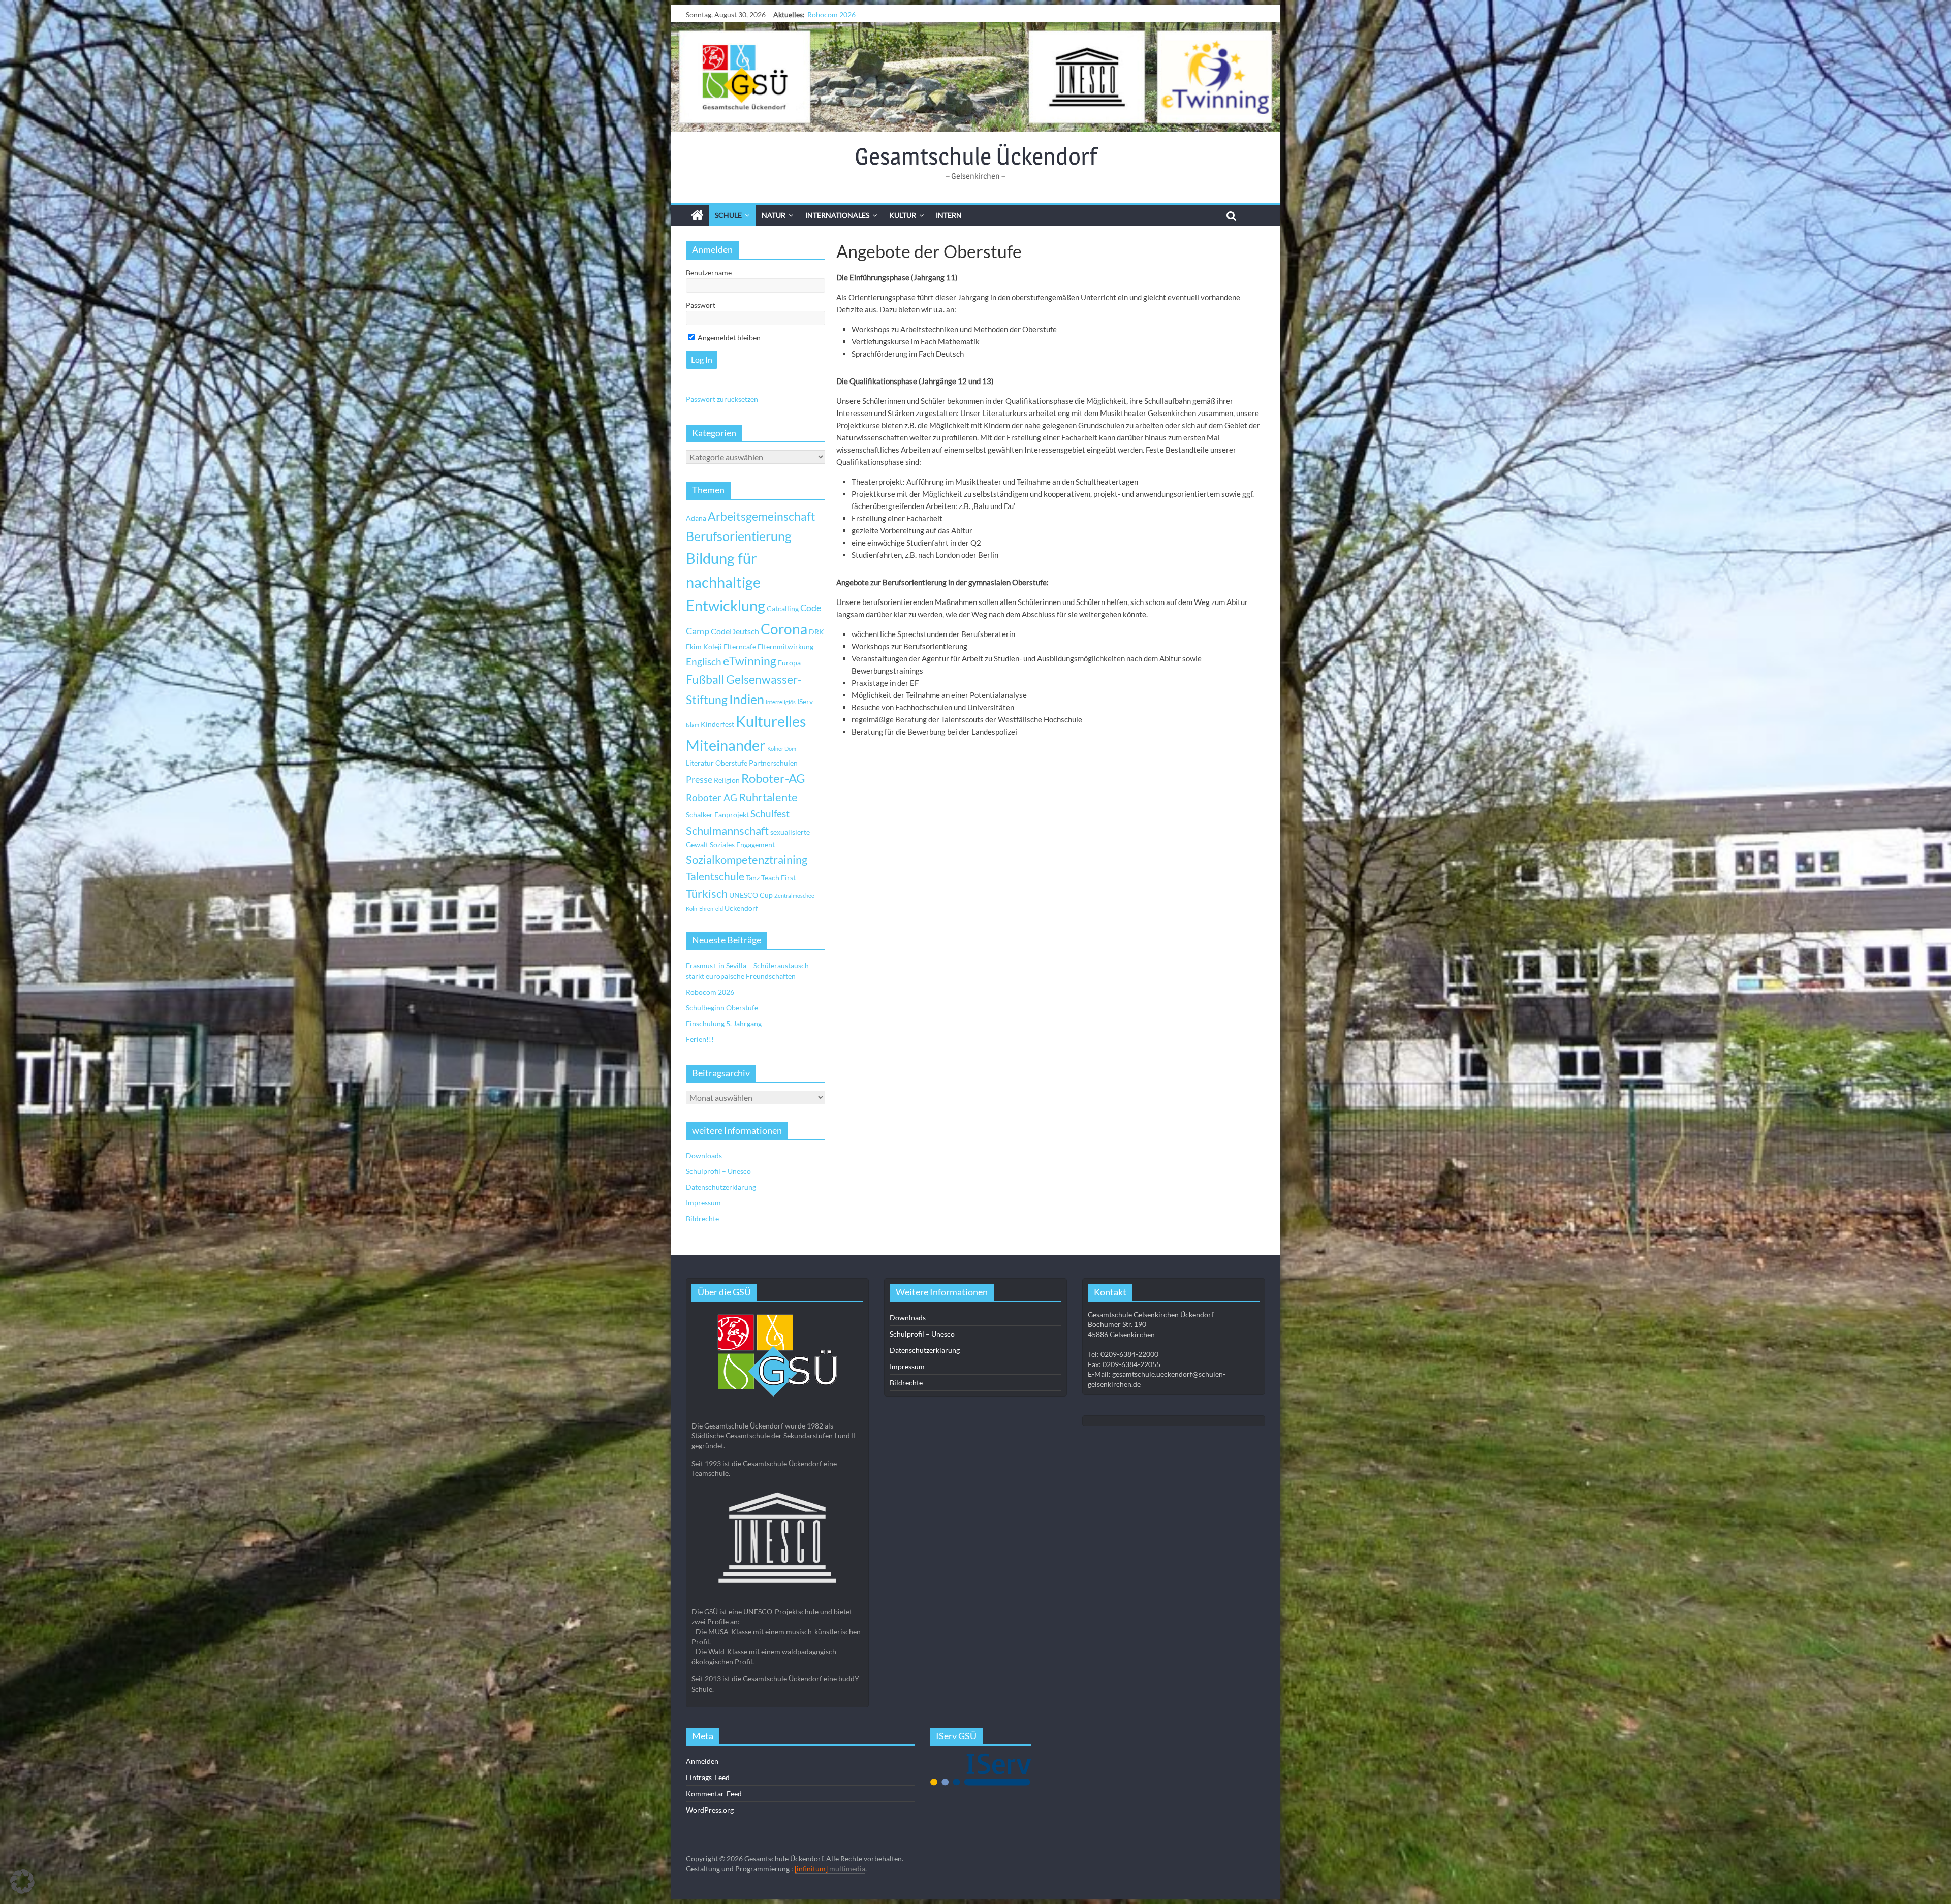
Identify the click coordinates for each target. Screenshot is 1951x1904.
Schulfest (770, 814)
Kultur (903, 215)
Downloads (704, 1155)
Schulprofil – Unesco (718, 1171)
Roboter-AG (773, 778)
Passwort (701, 305)
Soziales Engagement (742, 845)
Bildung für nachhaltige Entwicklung (726, 582)
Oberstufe (731, 763)
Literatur (700, 763)
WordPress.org (710, 1810)
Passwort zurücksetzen (722, 399)
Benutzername (709, 273)
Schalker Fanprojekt (717, 815)
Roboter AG (712, 797)
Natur (774, 215)
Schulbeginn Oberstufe (722, 1008)
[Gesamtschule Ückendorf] (975, 77)
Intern (949, 215)
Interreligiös (781, 702)
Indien (747, 699)
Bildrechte (702, 1218)
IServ (805, 701)
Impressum (703, 1203)
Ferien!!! (821, 14)
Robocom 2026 (710, 992)
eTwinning (750, 661)
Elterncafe (740, 646)
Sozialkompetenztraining (747, 860)
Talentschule (715, 876)
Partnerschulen (773, 763)
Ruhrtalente (768, 797)
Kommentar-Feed (714, 1794)
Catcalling (783, 608)
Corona (784, 629)
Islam (693, 725)
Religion (727, 780)
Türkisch (707, 894)
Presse (699, 779)
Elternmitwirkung (785, 646)
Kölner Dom (782, 749)
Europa (789, 663)
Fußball (705, 679)
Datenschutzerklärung (721, 1187)
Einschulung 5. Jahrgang (724, 1023)
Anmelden (702, 1761)
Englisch (704, 662)
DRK (816, 632)
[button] (22, 1882)
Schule (728, 215)
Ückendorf (741, 908)
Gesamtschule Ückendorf (976, 156)
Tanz (753, 878)
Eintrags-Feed (708, 1777)
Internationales (837, 215)
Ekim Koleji (704, 646)
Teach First (778, 878)
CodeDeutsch (735, 631)
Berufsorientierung (739, 536)
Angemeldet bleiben (728, 338)
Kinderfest (717, 724)
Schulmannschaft (727, 831)
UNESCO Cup (751, 895)
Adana (696, 518)
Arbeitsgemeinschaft (762, 516)
